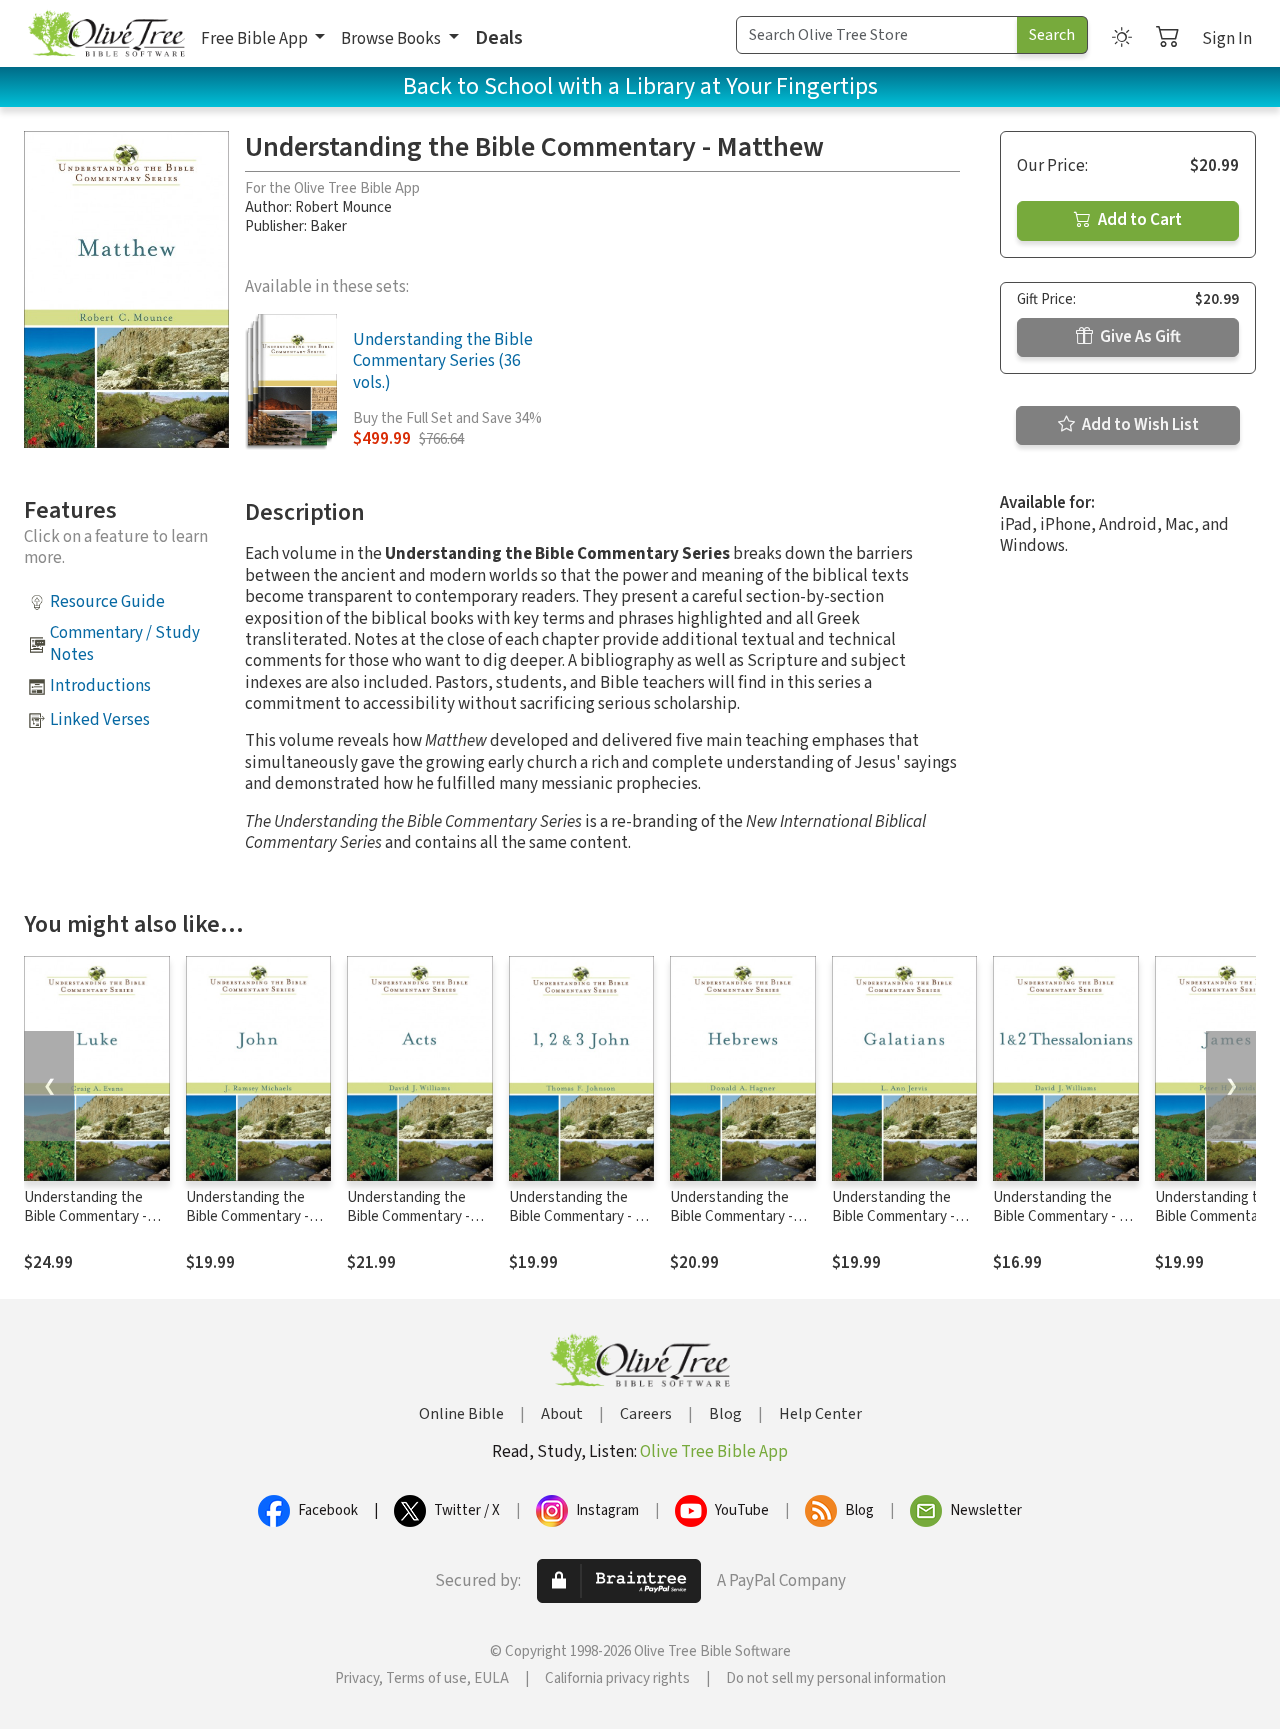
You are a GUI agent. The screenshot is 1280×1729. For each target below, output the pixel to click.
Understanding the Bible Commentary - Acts (408, 1216)
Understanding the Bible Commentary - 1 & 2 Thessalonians (1065, 1216)
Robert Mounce (343, 207)
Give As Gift (1139, 337)
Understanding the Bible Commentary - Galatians (893, 1216)
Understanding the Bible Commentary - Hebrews (731, 1216)
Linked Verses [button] (100, 720)
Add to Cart (1138, 220)
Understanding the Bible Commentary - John (247, 1216)
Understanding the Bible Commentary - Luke (85, 1216)
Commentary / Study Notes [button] (125, 643)
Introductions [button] (100, 686)
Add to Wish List (1139, 425)
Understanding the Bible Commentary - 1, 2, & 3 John (577, 1216)
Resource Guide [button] (107, 602)
